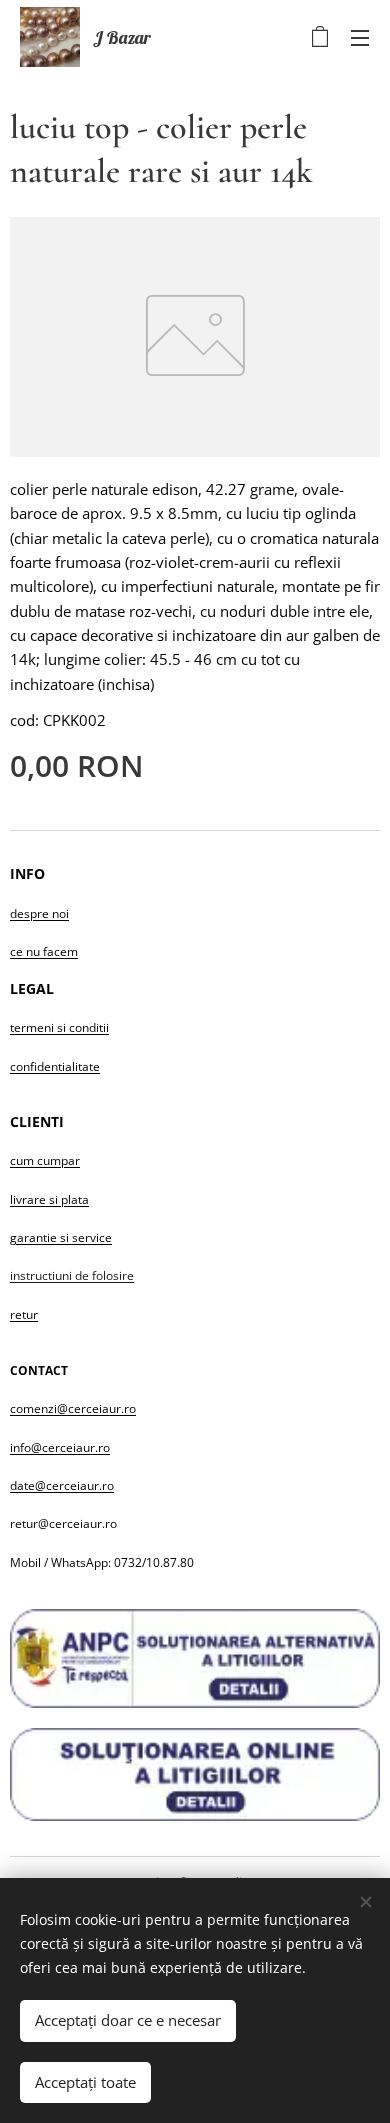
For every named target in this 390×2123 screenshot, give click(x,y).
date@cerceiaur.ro (62, 1485)
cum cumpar (45, 1160)
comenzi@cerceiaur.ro (73, 1408)
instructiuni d (46, 1275)
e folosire (108, 1275)
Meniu (360, 37)
